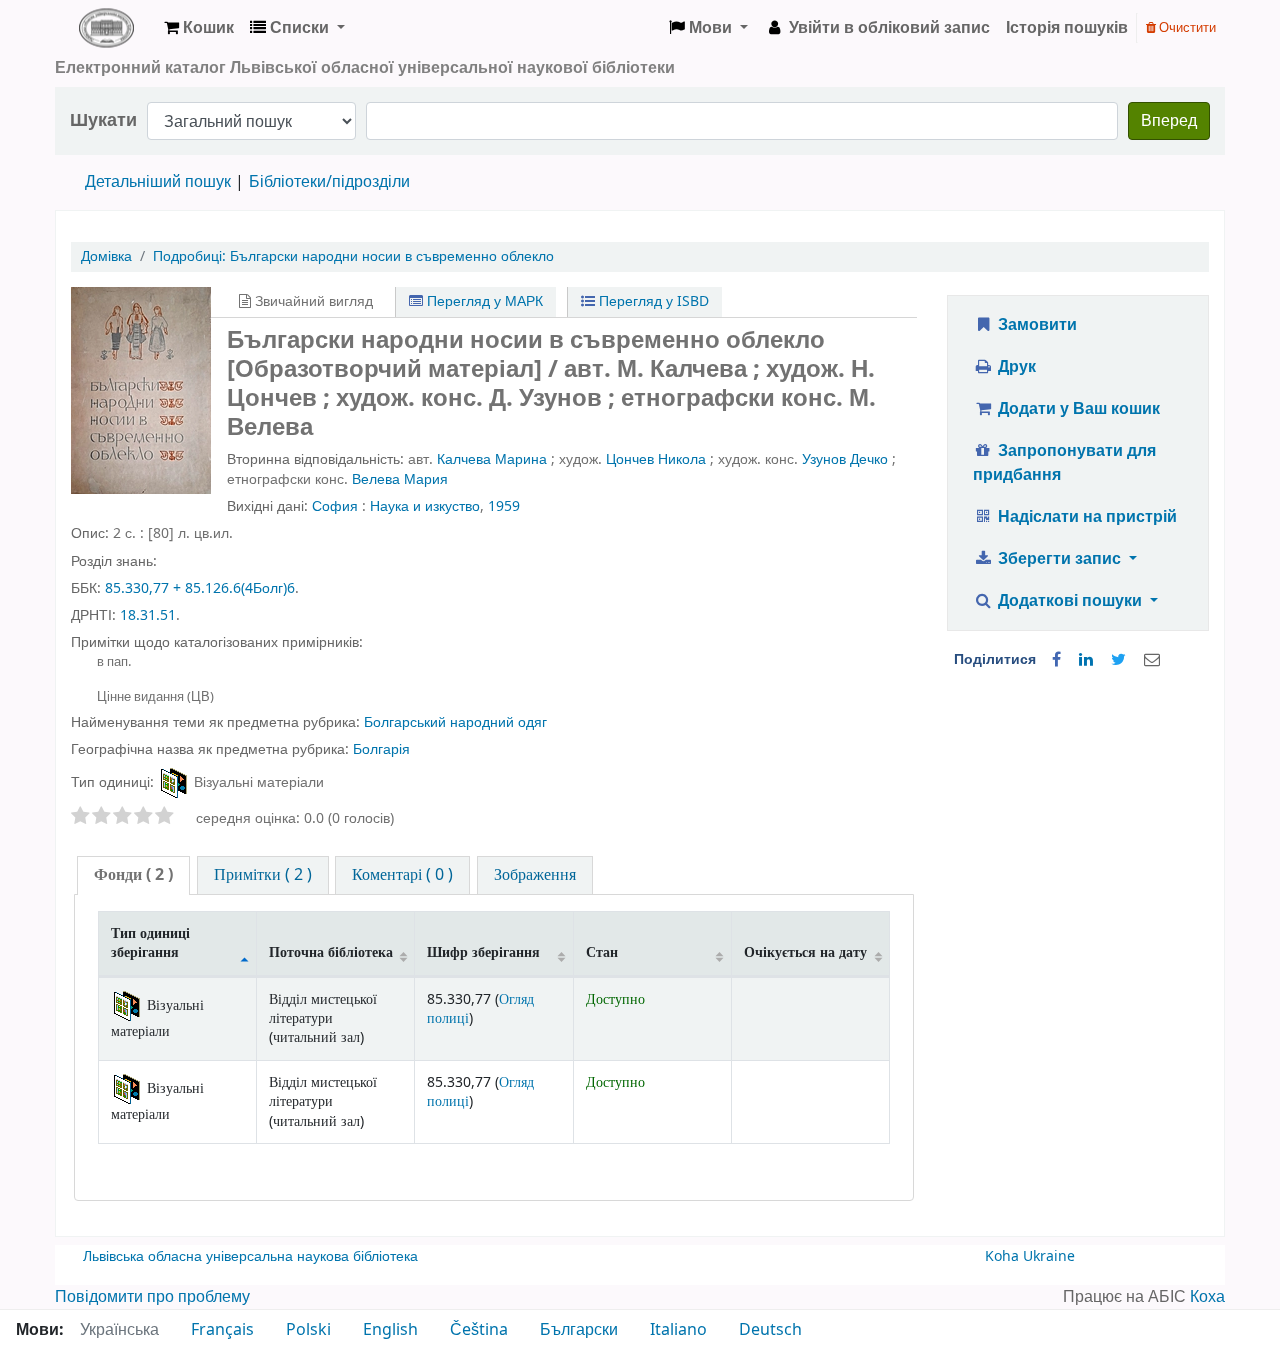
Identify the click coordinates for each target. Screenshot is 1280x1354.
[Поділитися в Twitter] (1118, 660)
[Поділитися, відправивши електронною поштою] (1152, 660)
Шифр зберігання (483, 952)
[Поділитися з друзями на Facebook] (1056, 660)
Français (222, 1330)
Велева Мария (400, 479)
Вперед (1169, 121)
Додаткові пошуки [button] (1070, 601)
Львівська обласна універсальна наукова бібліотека (250, 1256)
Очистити (1186, 27)
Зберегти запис (1059, 559)
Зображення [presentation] (535, 875)
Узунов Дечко (845, 459)
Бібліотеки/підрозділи (329, 182)
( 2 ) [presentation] (133, 875)
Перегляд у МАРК (483, 301)
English (390, 1330)
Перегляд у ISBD (652, 301)
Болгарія (381, 749)
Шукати (103, 120)
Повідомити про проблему (152, 1297)
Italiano (678, 1330)
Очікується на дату (805, 952)
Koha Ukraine (1030, 1256)
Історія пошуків (1067, 28)
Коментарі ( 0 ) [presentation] (402, 875)
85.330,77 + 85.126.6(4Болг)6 (200, 588)
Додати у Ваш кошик (1077, 409)
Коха (1207, 1297)
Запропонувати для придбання (1064, 463)
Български (579, 1330)
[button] (199, 28)
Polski (308, 1330)
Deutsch (770, 1330)
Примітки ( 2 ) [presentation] (263, 875)
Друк (1015, 367)
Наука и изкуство (425, 506)
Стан (602, 952)
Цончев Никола (656, 459)
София (335, 506)
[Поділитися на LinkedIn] (1086, 660)
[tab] (133, 875)
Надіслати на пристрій (1085, 517)
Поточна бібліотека (331, 952)
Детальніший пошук (158, 182)
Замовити (1035, 325)
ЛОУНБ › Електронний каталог (106, 28)
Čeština (479, 1330)
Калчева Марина (492, 459)
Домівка (106, 256)
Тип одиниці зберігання (150, 943)
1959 (504, 506)
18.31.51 (148, 615)
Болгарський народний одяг (455, 722)
